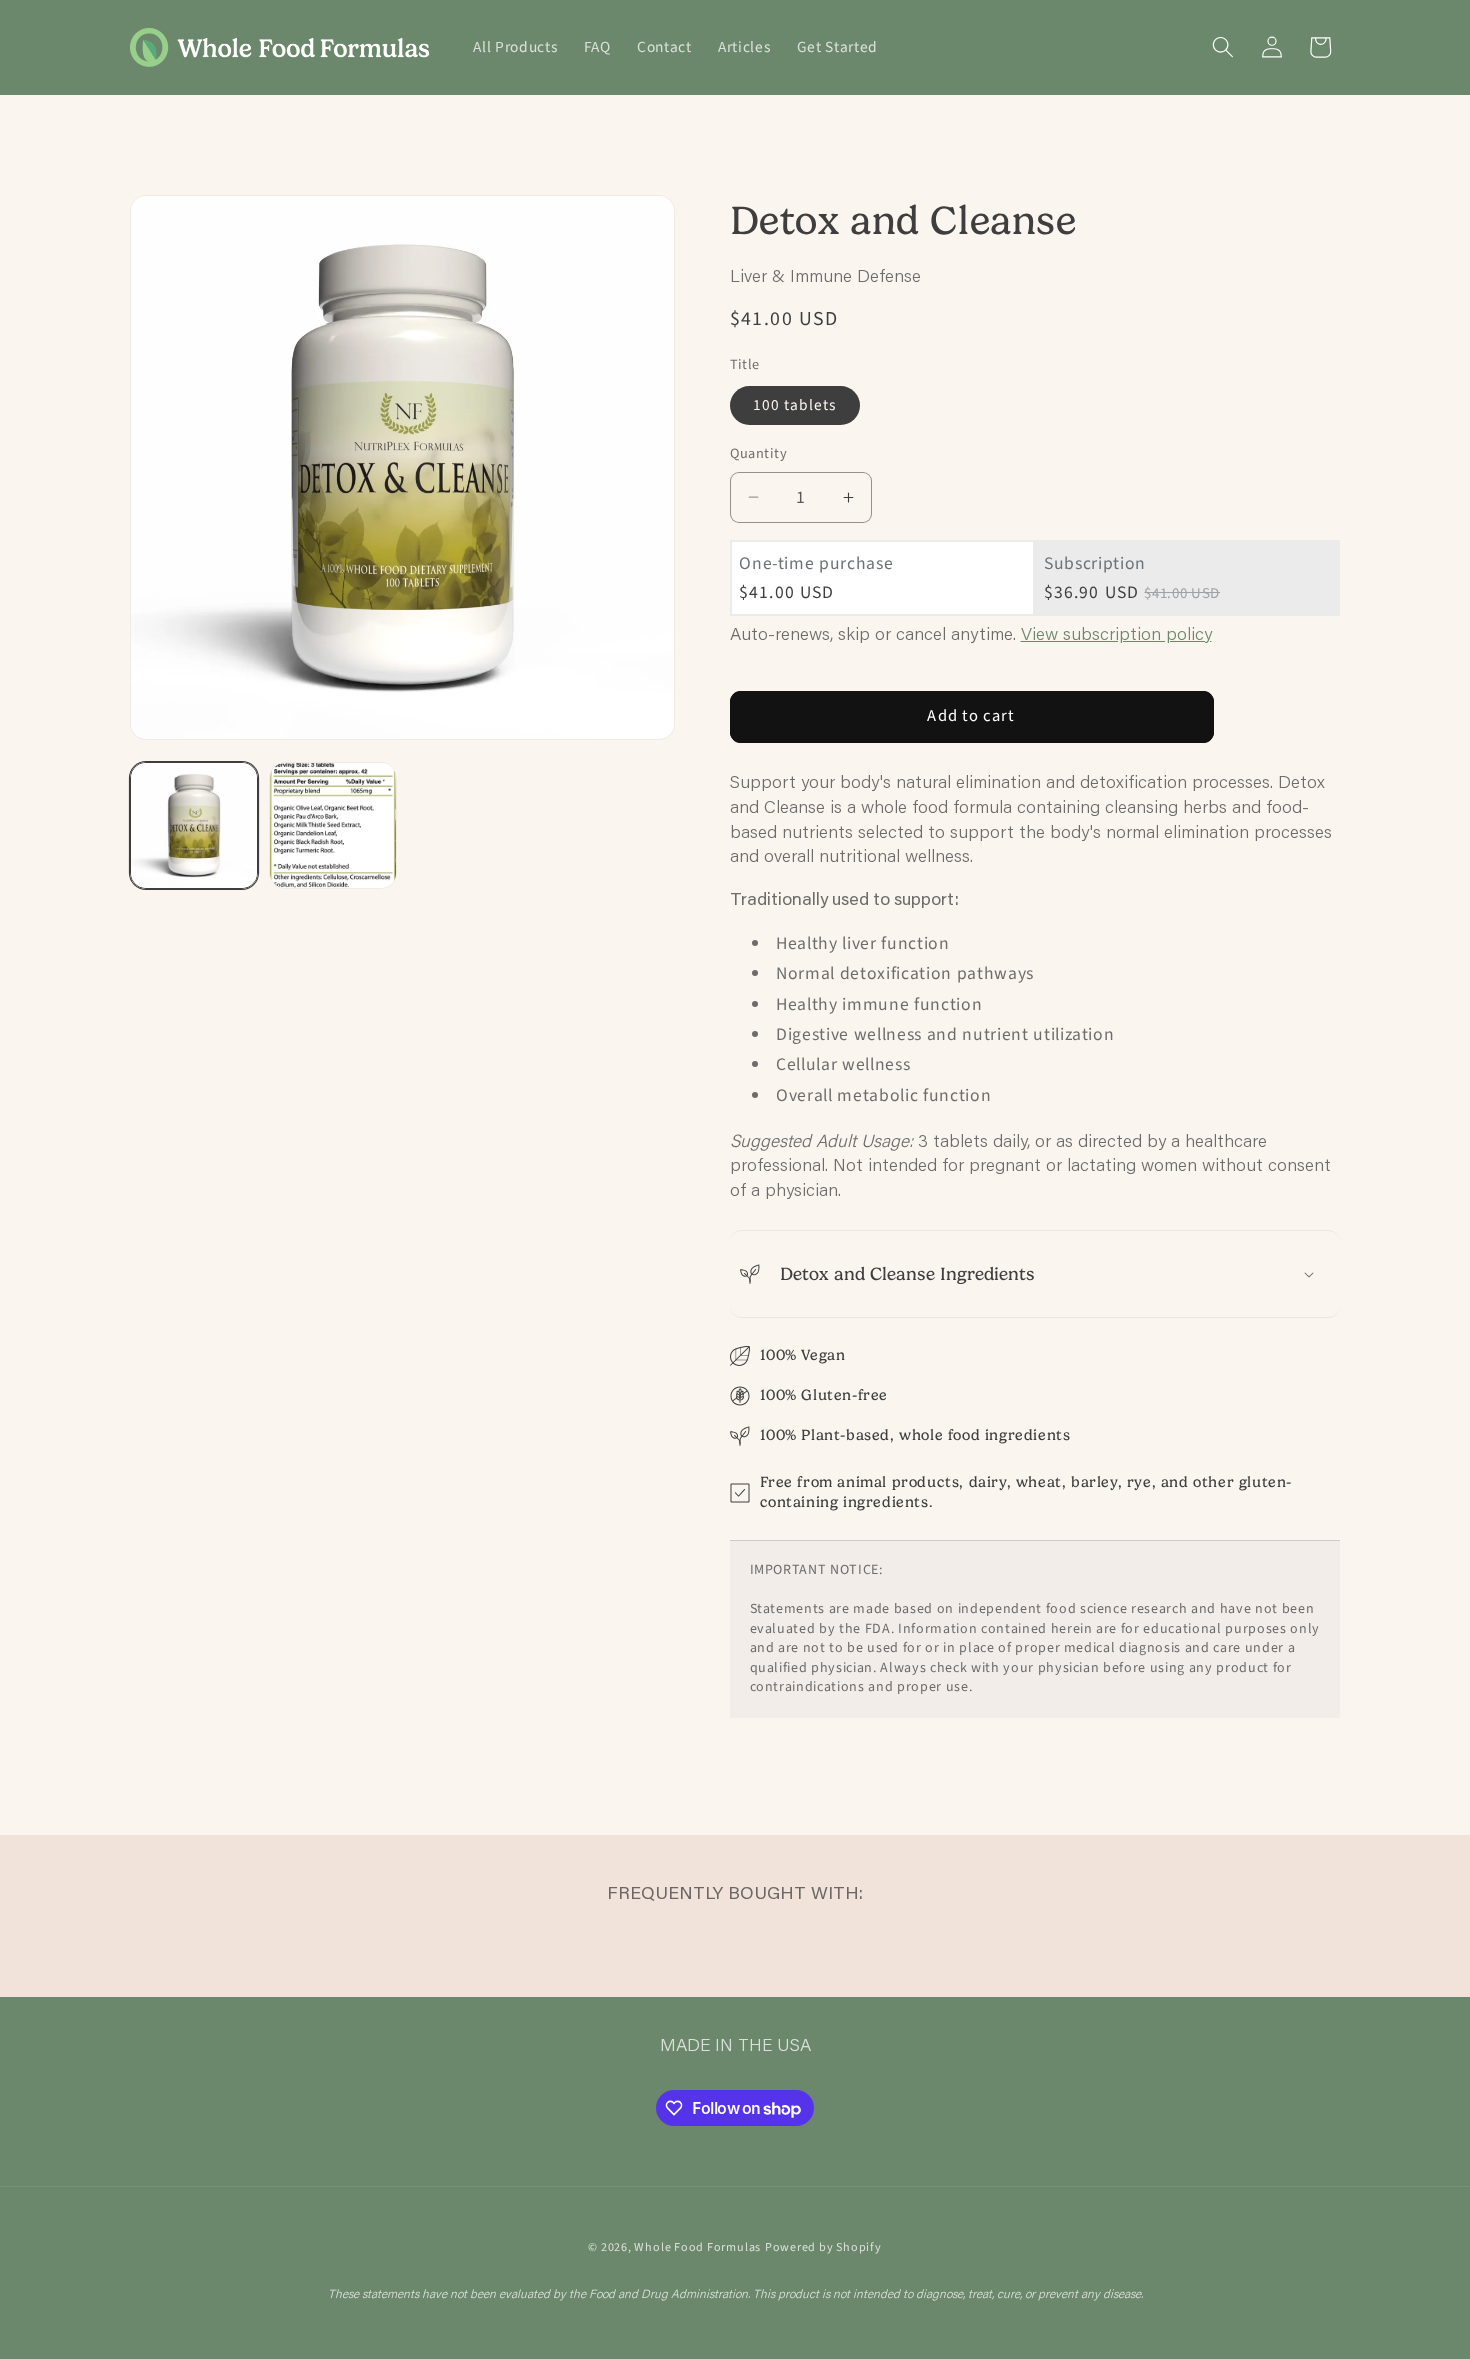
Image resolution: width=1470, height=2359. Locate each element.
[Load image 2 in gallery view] (333, 826)
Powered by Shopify (823, 2247)
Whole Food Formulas (697, 2247)
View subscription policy (1116, 633)
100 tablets (795, 405)
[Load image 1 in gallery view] (194, 826)
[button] (1223, 47)
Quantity (759, 454)
